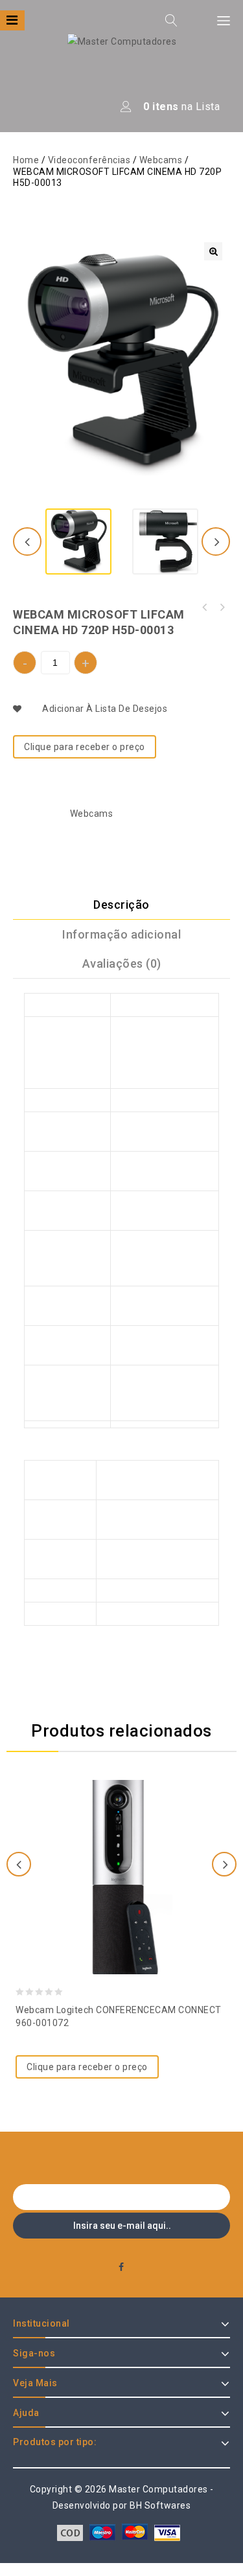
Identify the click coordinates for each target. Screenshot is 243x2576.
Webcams (161, 160)
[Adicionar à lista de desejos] (122, 1842)
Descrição (121, 905)
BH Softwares (160, 2505)
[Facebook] (121, 2267)
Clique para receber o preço (85, 747)
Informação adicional (121, 934)
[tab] (121, 905)
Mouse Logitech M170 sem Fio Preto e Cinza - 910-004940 (205, 608)
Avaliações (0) (122, 963)
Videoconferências (89, 160)
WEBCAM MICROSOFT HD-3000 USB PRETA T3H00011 (222, 608)
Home (26, 160)
